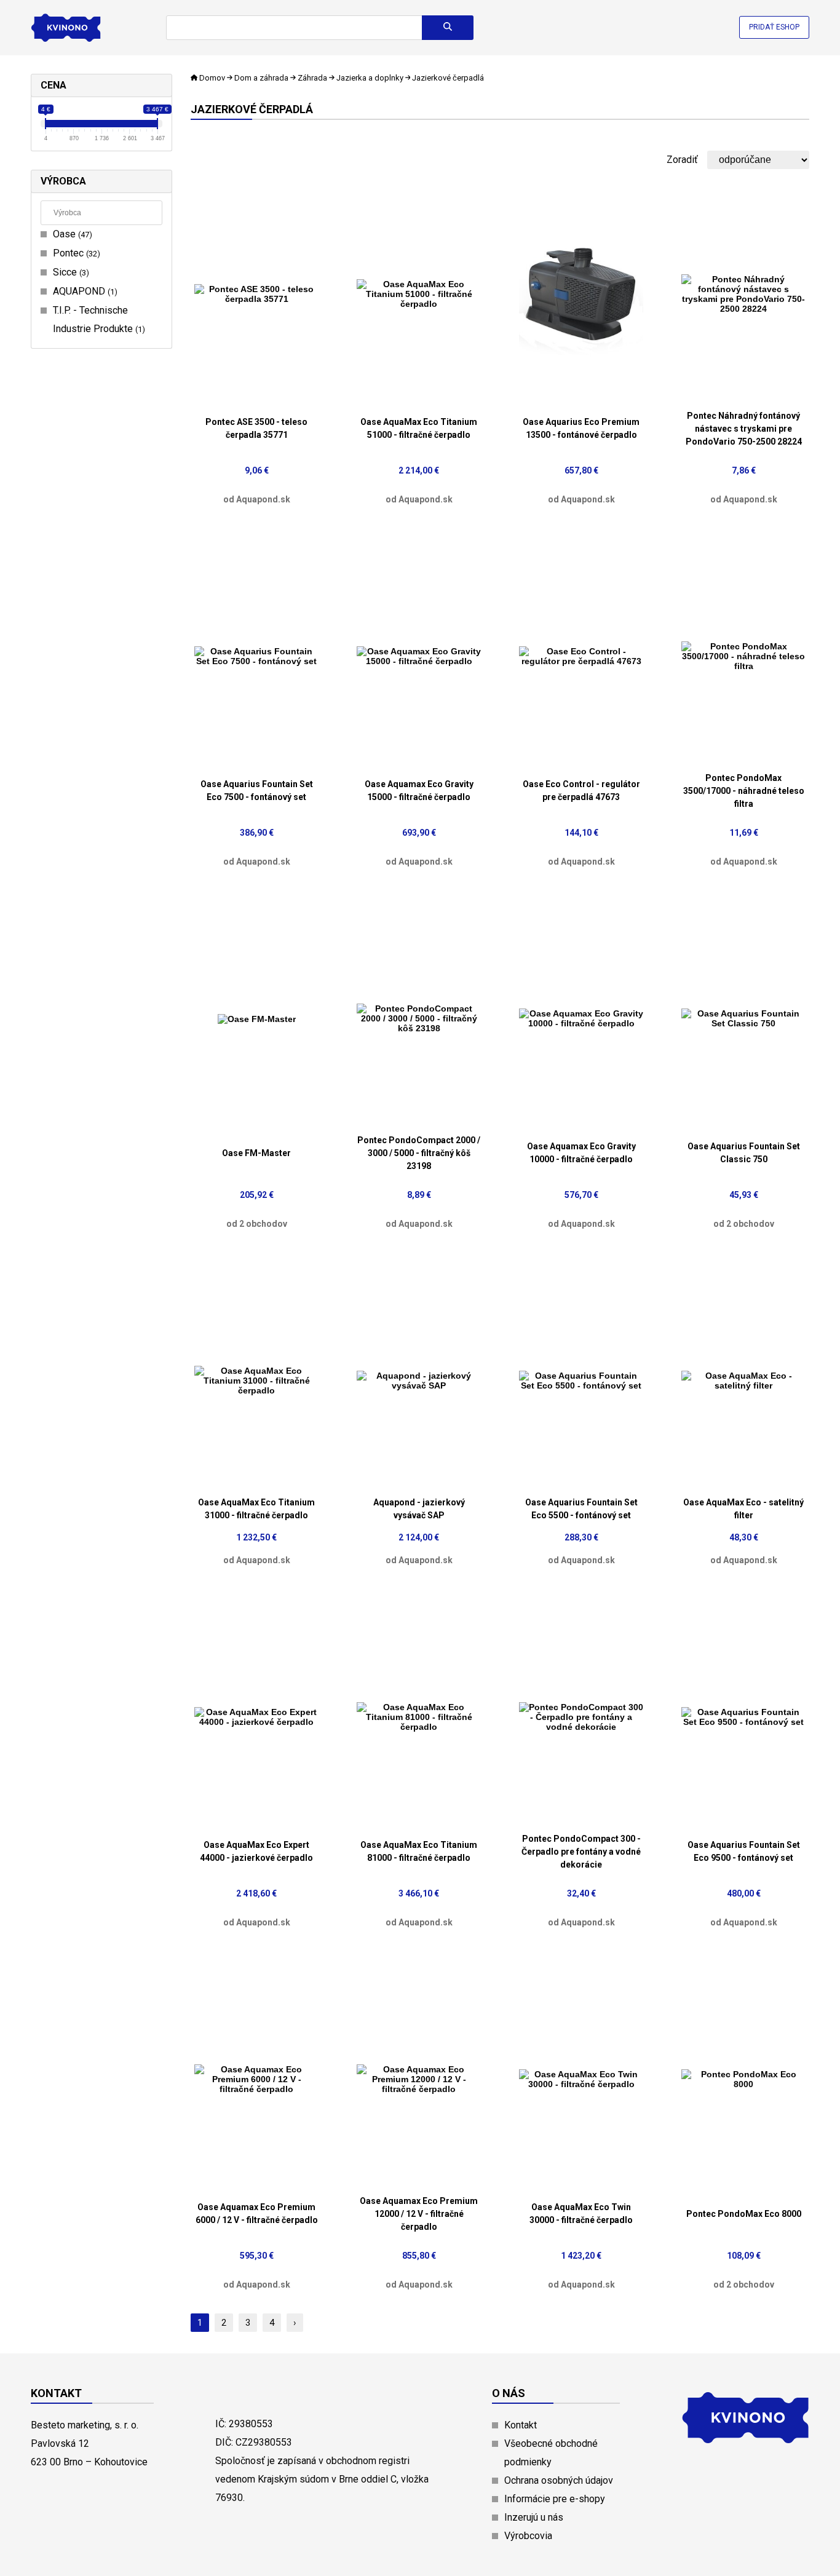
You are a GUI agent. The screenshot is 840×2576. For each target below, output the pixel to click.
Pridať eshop (774, 27)
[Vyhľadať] (448, 28)
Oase (71, 234)
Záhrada (312, 78)
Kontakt (521, 2425)
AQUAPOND (84, 291)
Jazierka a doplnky (370, 78)
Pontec (75, 253)
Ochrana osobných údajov (559, 2480)
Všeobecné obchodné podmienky (551, 2453)
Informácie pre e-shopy (555, 2499)
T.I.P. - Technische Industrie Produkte (97, 319)
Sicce (69, 272)
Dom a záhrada (261, 78)
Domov (212, 78)
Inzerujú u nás (534, 2517)
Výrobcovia (528, 2536)
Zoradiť (682, 160)
